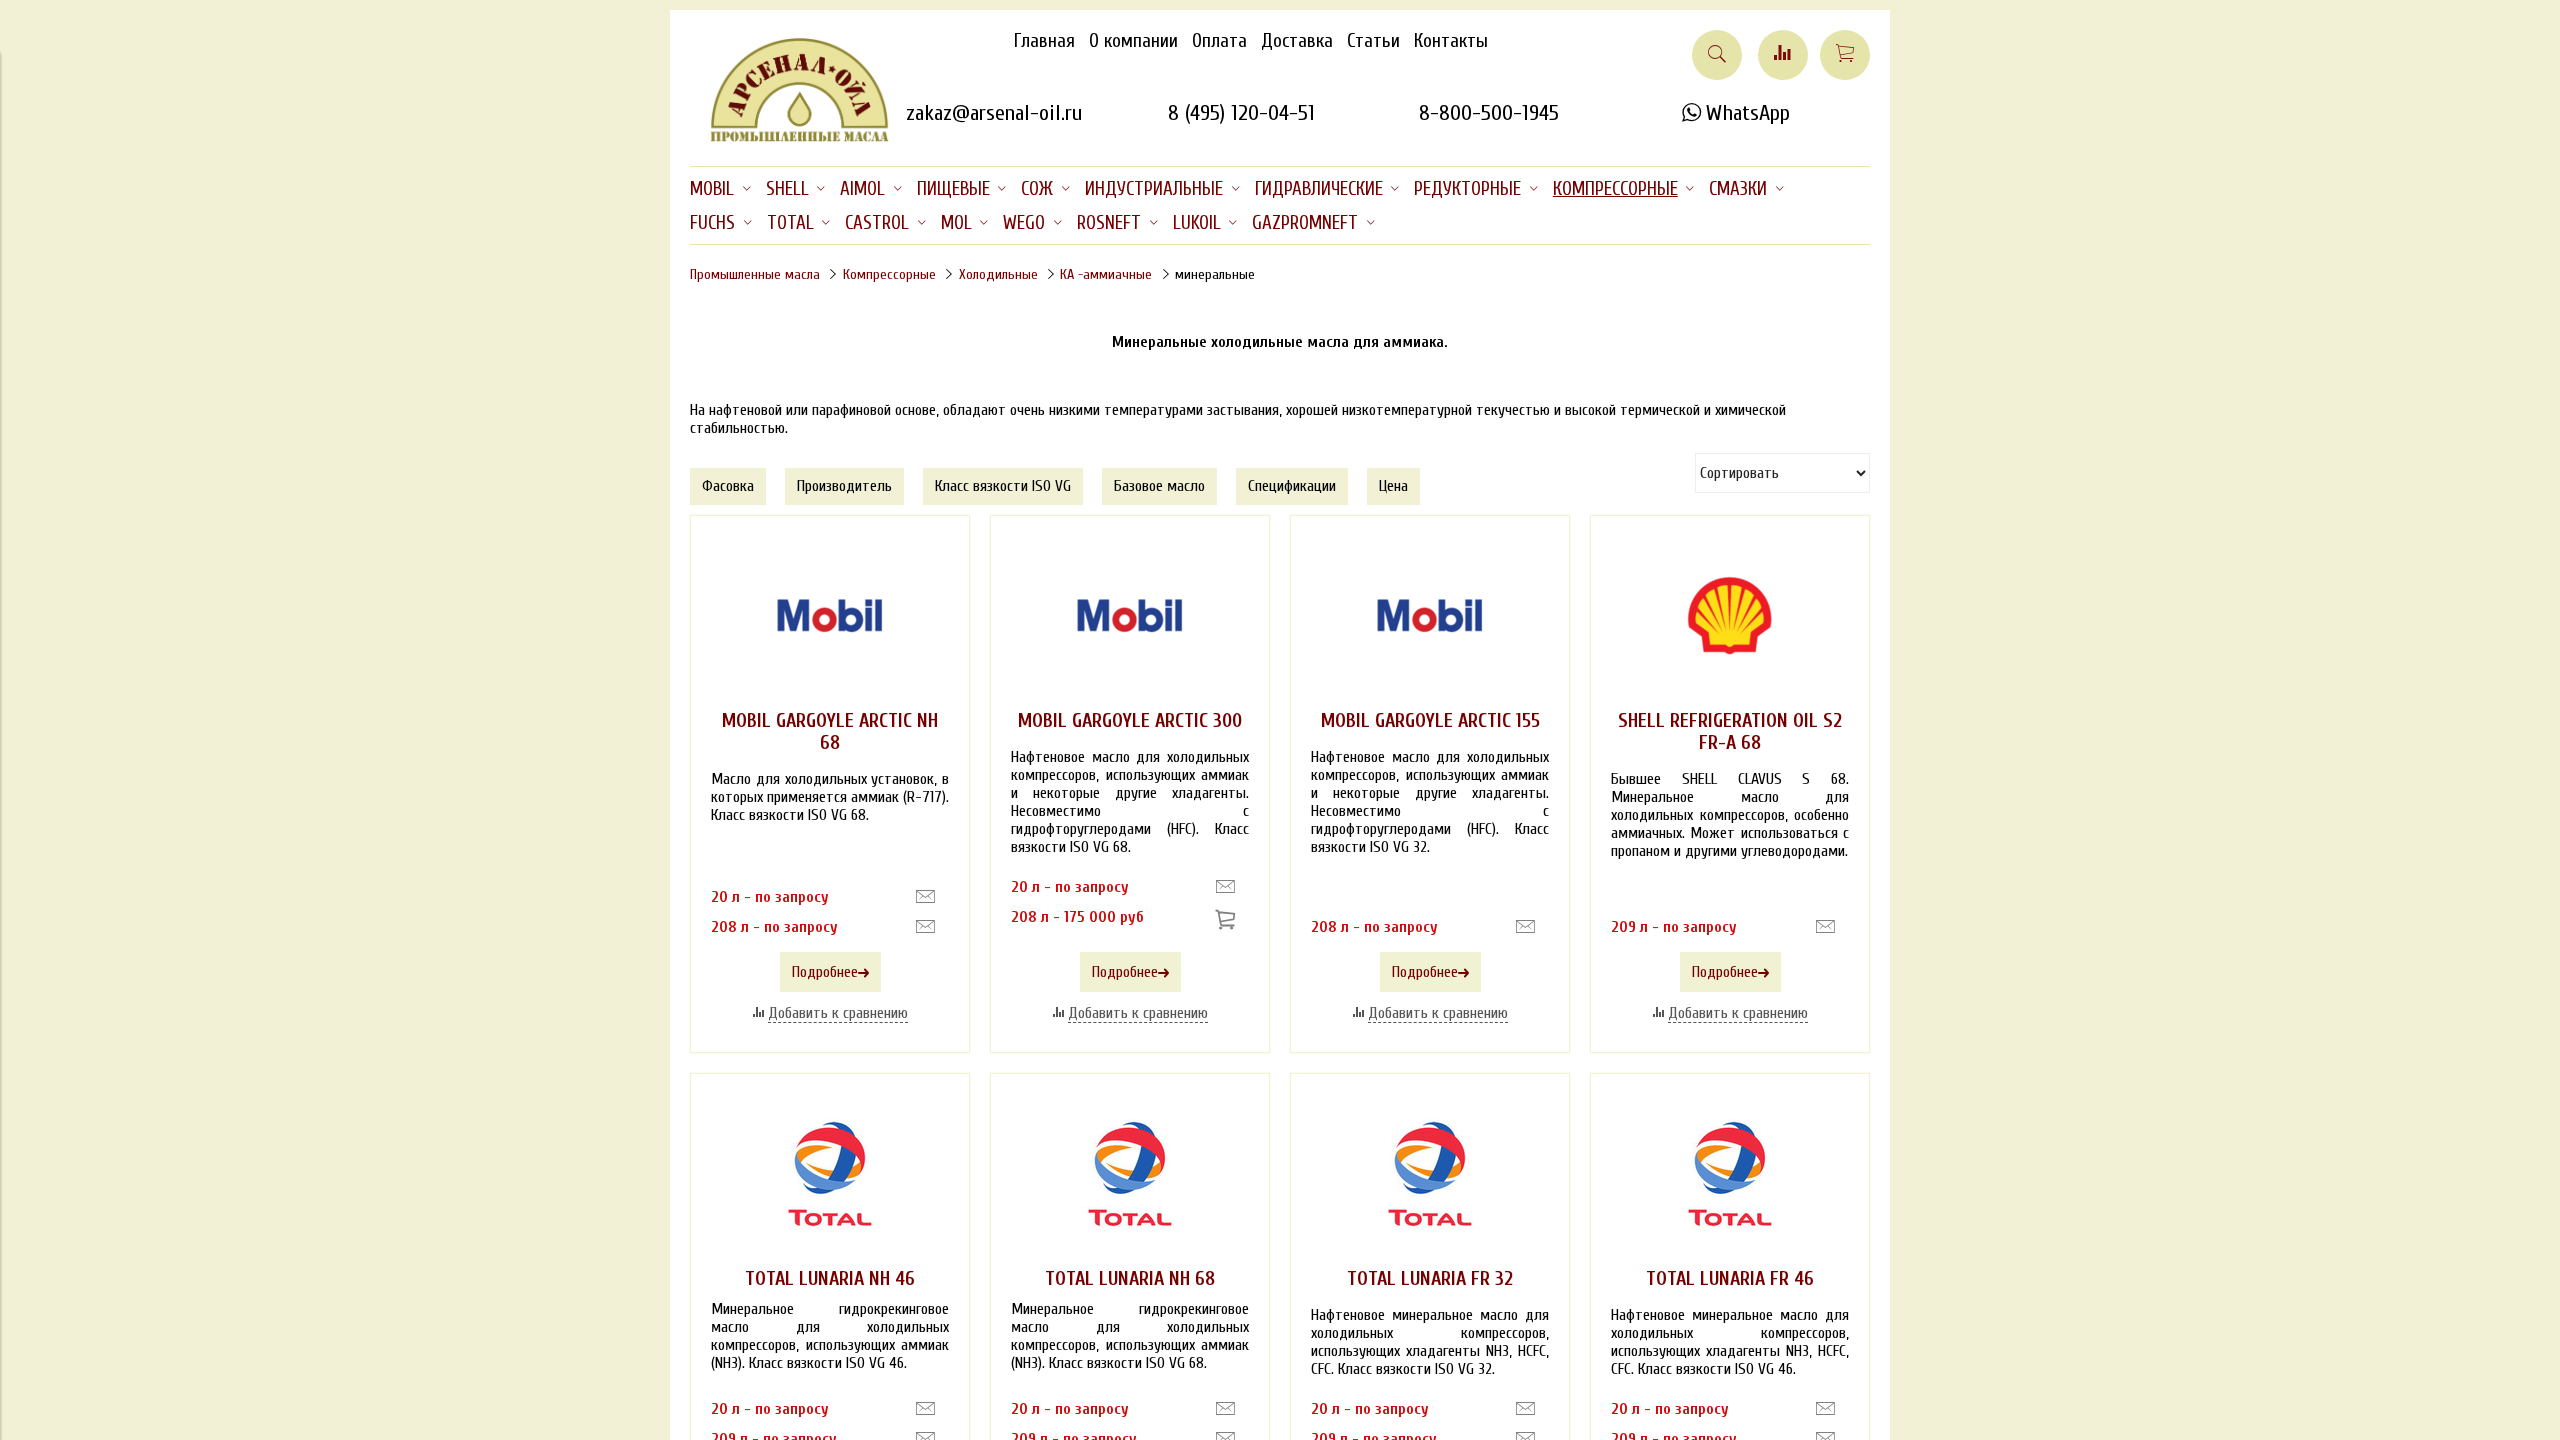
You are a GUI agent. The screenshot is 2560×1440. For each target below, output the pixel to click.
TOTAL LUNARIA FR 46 (1730, 1279)
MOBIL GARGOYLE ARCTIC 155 (1430, 721)
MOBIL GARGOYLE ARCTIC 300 (1130, 721)
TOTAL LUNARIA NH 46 (830, 1279)
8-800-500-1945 (1489, 113)
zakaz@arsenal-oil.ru (994, 113)
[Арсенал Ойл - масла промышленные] (790, 138)
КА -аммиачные (1106, 274)
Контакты (1451, 41)
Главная (1044, 41)
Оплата (1219, 41)
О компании (1133, 41)
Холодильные (998, 274)
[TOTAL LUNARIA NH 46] (830, 1174)
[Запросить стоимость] (925, 897)
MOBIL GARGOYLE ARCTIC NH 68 (830, 732)
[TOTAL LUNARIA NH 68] (1130, 1174)
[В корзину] (1228, 922)
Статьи (1373, 41)
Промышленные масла (755, 274)
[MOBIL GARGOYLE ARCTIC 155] (1430, 616)
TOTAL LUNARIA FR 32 (1430, 1279)
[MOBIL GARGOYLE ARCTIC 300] (1130, 616)
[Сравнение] (1783, 55)
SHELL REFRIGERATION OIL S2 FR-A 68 (1730, 732)
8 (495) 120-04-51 (1241, 113)
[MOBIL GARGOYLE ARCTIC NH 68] (830, 616)
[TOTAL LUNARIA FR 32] (1430, 1174)
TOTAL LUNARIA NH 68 (1130, 1279)
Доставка (1297, 41)
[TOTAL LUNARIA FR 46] (1730, 1174)
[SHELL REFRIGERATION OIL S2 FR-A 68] (1730, 616)
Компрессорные (889, 274)
